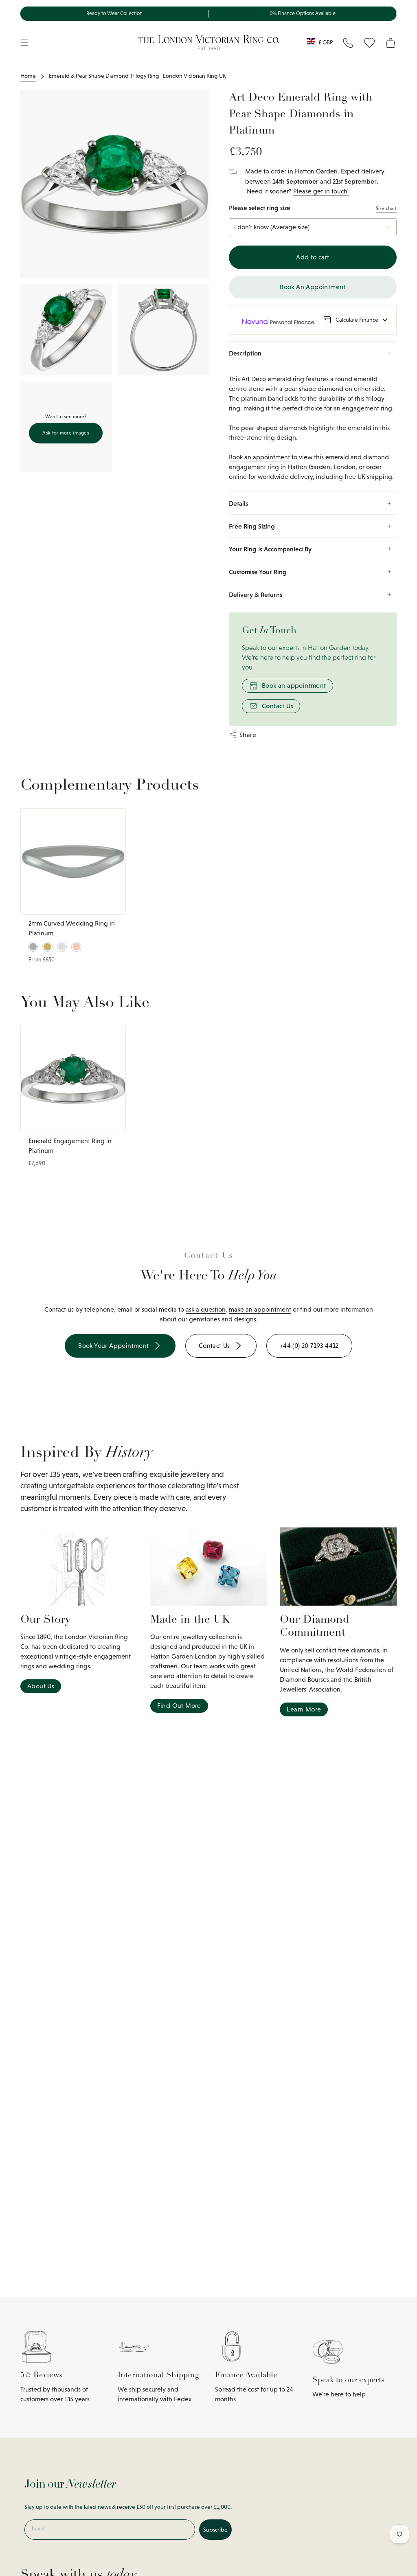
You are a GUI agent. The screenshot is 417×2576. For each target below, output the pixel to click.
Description (245, 353)
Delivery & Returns (256, 595)
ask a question (206, 1309)
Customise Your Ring (258, 572)
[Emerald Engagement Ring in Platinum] (73, 1079)
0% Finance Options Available (303, 13)
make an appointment (260, 1309)
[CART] (391, 43)
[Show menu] (24, 43)
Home (28, 76)
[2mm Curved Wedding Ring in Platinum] (73, 861)
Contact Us (278, 706)
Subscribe (215, 2530)
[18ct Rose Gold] (76, 947)
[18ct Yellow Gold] (47, 947)
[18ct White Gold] (62, 947)
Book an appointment (259, 457)
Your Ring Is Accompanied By (270, 549)
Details (238, 503)
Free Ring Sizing (252, 526)
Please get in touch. (321, 191)
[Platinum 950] (33, 947)
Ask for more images (66, 433)
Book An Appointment (313, 287)
